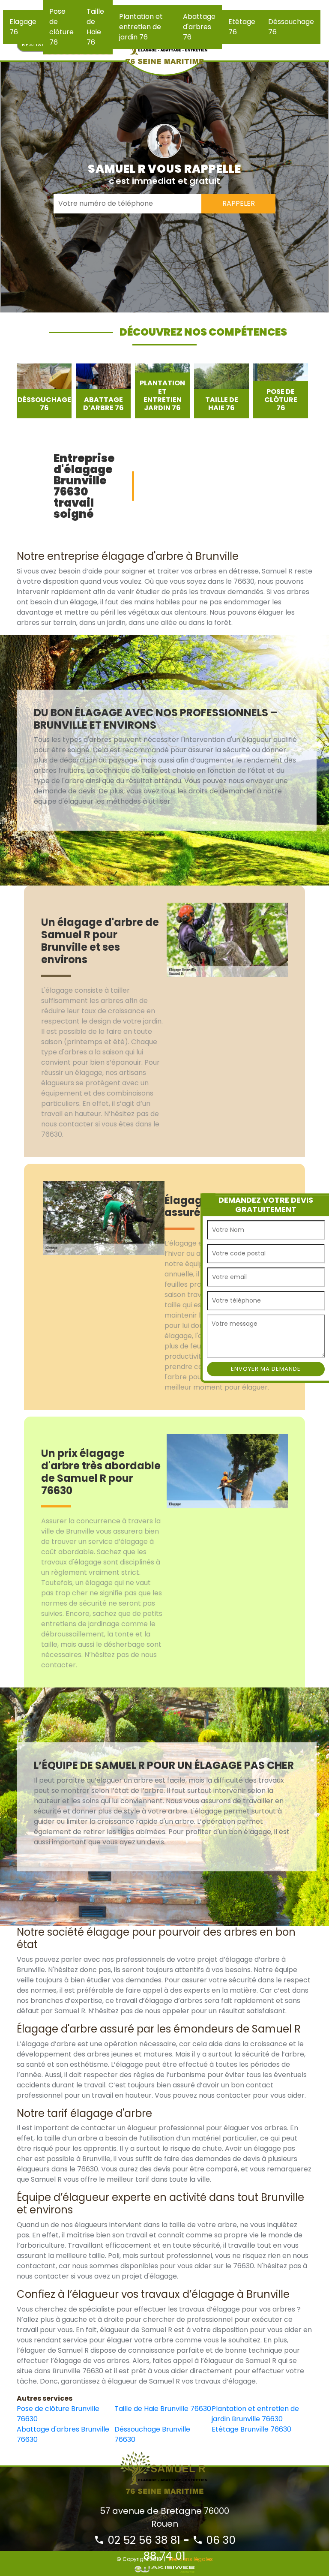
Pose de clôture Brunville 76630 (58, 2414)
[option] (44, 391)
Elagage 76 (23, 27)
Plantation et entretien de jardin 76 (141, 27)
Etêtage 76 (242, 27)
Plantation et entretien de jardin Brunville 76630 (255, 2414)
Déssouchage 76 (291, 27)
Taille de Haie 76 (95, 27)
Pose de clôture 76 (61, 27)
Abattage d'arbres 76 (199, 27)
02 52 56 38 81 (142, 2540)
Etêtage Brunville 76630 (251, 2429)
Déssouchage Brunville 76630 (152, 2434)
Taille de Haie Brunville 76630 (163, 2409)
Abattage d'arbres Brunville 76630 (63, 2434)
